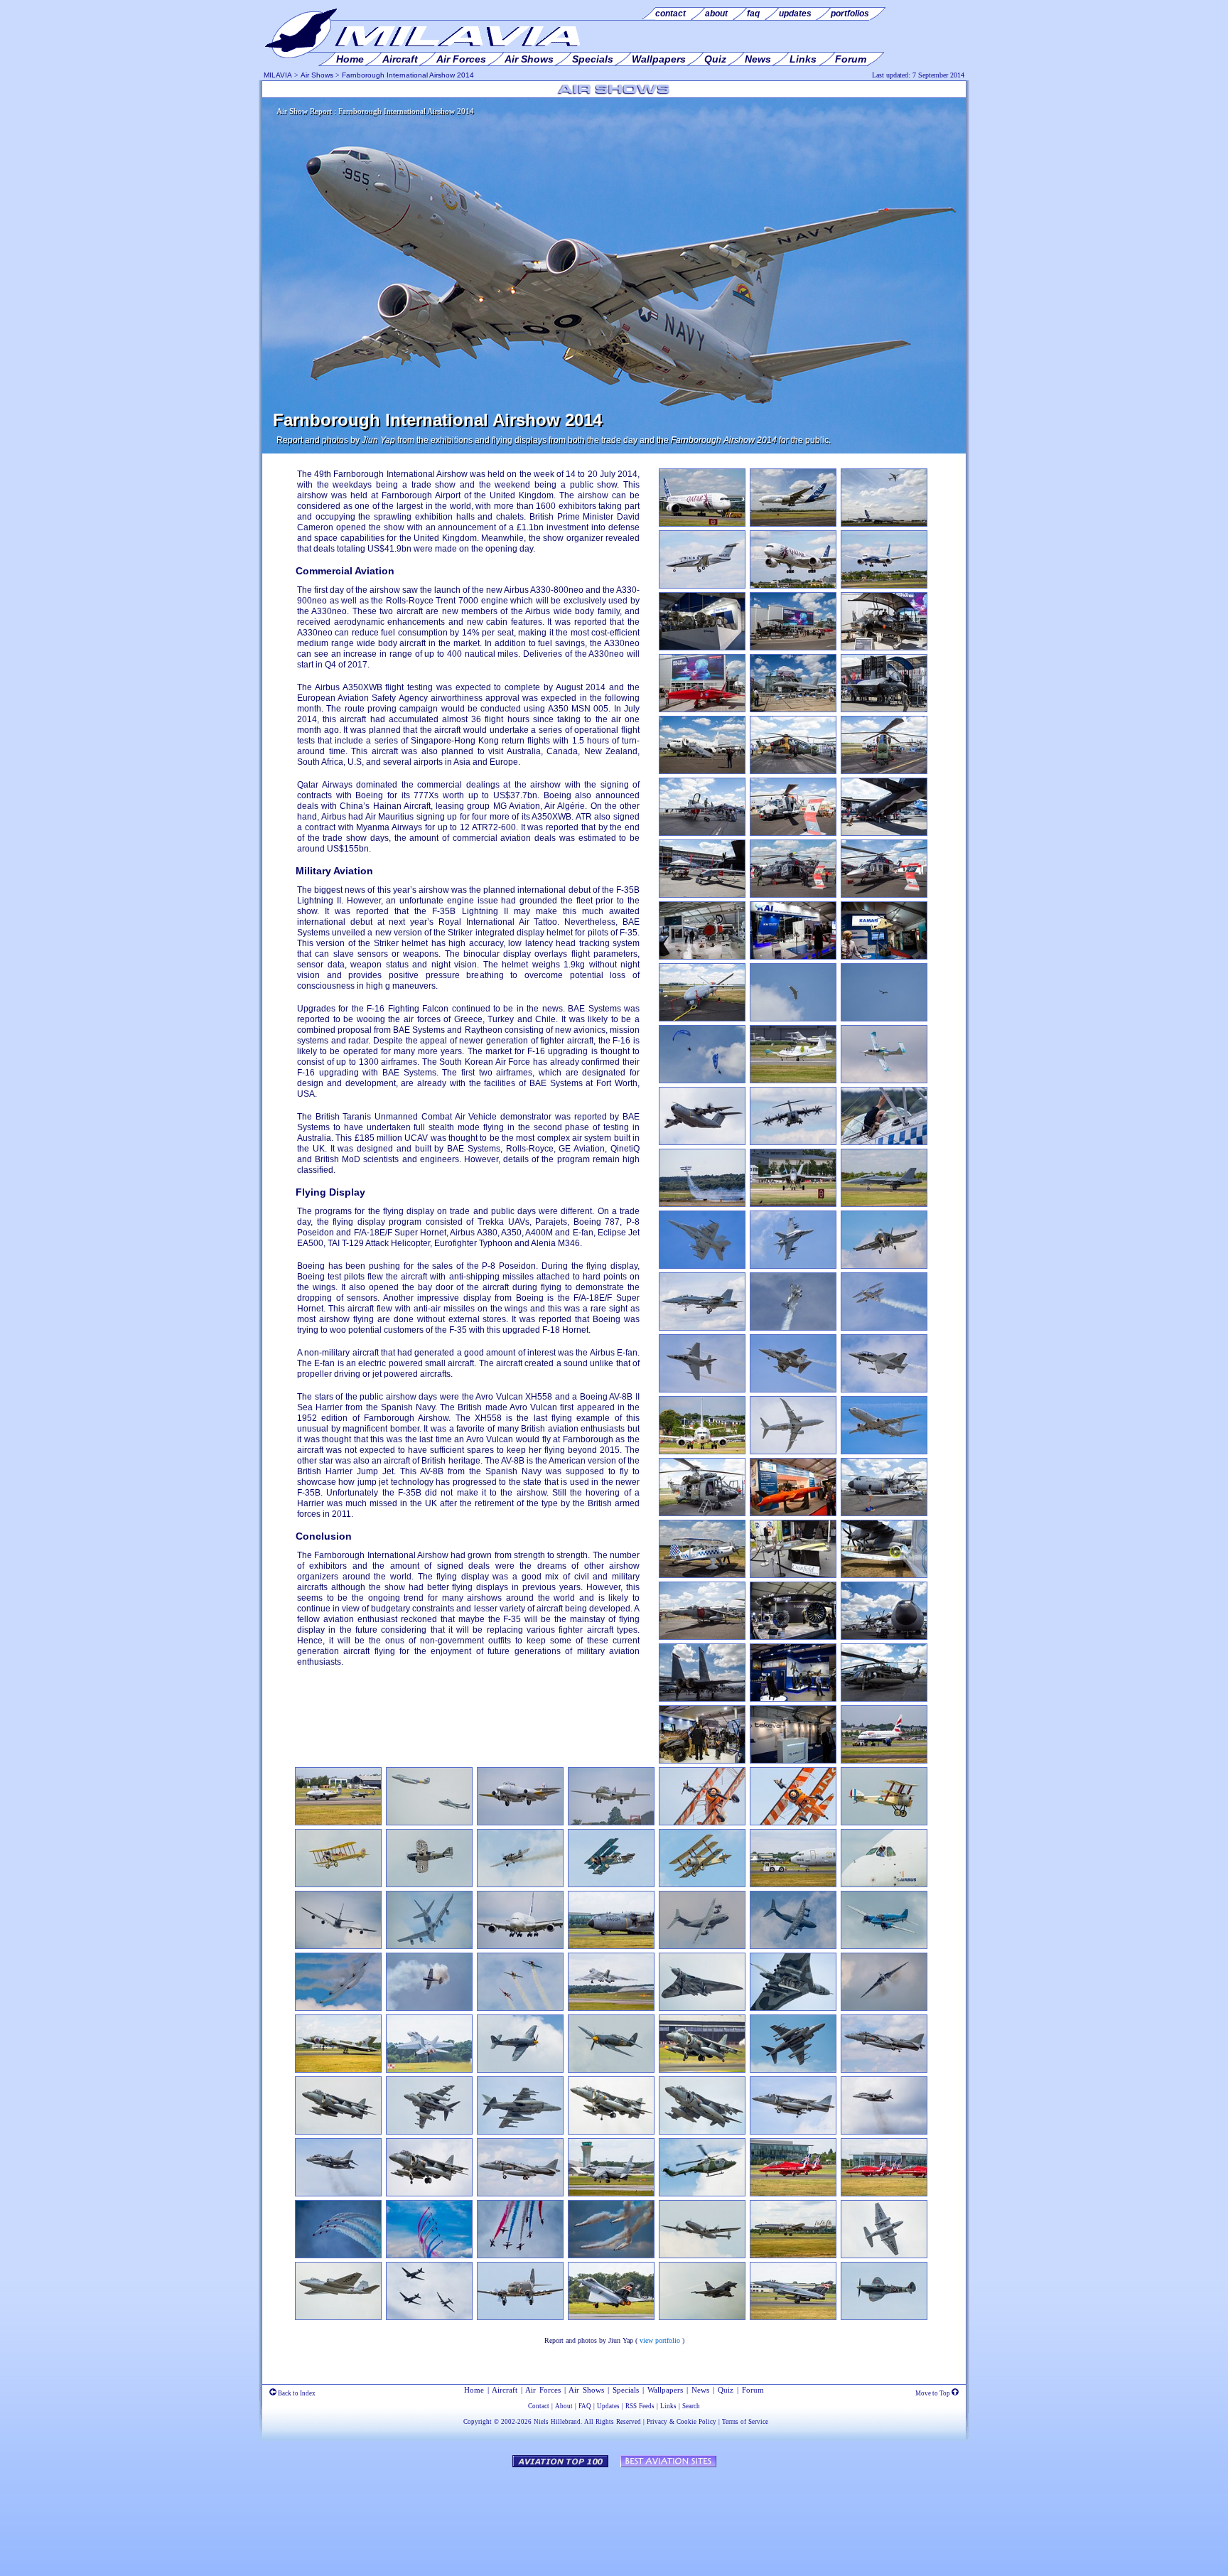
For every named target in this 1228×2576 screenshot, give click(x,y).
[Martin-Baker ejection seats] (793, 1699)
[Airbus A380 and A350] (884, 524)
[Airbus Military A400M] (702, 1142)
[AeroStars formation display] (520, 2008)
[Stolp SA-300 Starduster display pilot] (884, 1142)
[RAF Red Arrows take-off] (793, 2194)
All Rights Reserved (613, 2422)
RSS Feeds (640, 2406)
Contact (539, 2406)
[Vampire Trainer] (611, 1823)
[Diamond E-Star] (884, 1513)
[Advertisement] (614, 2515)
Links (668, 2406)
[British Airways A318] (884, 1761)
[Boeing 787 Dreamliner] (884, 586)
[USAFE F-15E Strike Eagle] (702, 1699)
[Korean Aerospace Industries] (793, 957)
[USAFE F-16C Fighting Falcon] (702, 833)
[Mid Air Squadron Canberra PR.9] (884, 2255)
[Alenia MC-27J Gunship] (884, 833)
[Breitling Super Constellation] (702, 2255)
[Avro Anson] (884, 1946)
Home (474, 2390)
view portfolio (660, 2340)
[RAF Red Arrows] (338, 2255)
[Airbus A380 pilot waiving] (884, 1884)
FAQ (585, 2406)
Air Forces (543, 2390)
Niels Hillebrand (557, 2422)
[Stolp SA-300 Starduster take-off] (702, 1204)
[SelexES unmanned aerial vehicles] (702, 895)
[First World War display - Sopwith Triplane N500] (884, 1823)
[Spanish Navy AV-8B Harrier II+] (702, 2070)
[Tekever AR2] (793, 1019)
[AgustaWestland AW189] (884, 895)
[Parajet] (702, 1080)
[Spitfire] (884, 2317)
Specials (626, 2390)
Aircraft (505, 2390)
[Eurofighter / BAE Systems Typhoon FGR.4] (793, 709)
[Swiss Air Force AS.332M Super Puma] (702, 1513)
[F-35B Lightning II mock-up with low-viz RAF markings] (884, 709)
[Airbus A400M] (884, 1637)
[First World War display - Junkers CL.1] (429, 1884)
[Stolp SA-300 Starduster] (702, 1575)
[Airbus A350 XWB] (702, 524)
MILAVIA (278, 75)
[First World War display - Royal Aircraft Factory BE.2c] (338, 1884)
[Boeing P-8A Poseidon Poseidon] (793, 1884)
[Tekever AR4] (884, 1019)
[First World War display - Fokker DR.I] (611, 1884)
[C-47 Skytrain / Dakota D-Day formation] (429, 2317)
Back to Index (296, 2393)
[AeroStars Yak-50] (429, 2008)
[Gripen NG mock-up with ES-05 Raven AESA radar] (702, 957)
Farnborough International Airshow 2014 (408, 75)
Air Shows (317, 75)
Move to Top (933, 2393)
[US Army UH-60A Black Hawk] (884, 1699)
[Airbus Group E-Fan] (793, 1080)
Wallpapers (665, 2390)
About (564, 2406)
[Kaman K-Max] (884, 957)
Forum (753, 2390)
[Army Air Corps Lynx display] (702, 2194)
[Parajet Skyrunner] (702, 1761)
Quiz (726, 2390)
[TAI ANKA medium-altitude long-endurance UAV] (702, 1019)
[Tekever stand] (793, 1761)
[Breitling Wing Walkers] (702, 1823)
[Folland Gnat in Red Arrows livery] (702, 709)
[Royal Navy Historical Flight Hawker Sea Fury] (520, 2070)
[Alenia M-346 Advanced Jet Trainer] (702, 1390)
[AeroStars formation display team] (338, 2008)
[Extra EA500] (702, 586)
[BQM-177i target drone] (793, 1513)
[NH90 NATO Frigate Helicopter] (793, 833)
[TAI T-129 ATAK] (793, 771)
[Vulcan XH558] (611, 2008)
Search (691, 2406)
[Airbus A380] (793, 524)
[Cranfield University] (793, 1575)
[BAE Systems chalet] (793, 648)
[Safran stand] (793, 1637)
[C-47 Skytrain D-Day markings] (520, 2317)
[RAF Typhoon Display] (611, 2317)
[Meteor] (520, 1823)
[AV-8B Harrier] (702, 1637)
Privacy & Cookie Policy (682, 2422)
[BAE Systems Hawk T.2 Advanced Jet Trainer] (884, 648)
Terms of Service (745, 2422)
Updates (608, 2406)
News (700, 2390)
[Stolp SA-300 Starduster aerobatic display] (793, 1328)
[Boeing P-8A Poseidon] (702, 771)
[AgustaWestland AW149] (793, 895)
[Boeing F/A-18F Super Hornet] (793, 1204)
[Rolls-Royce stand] (702, 648)
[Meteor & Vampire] (338, 1823)
